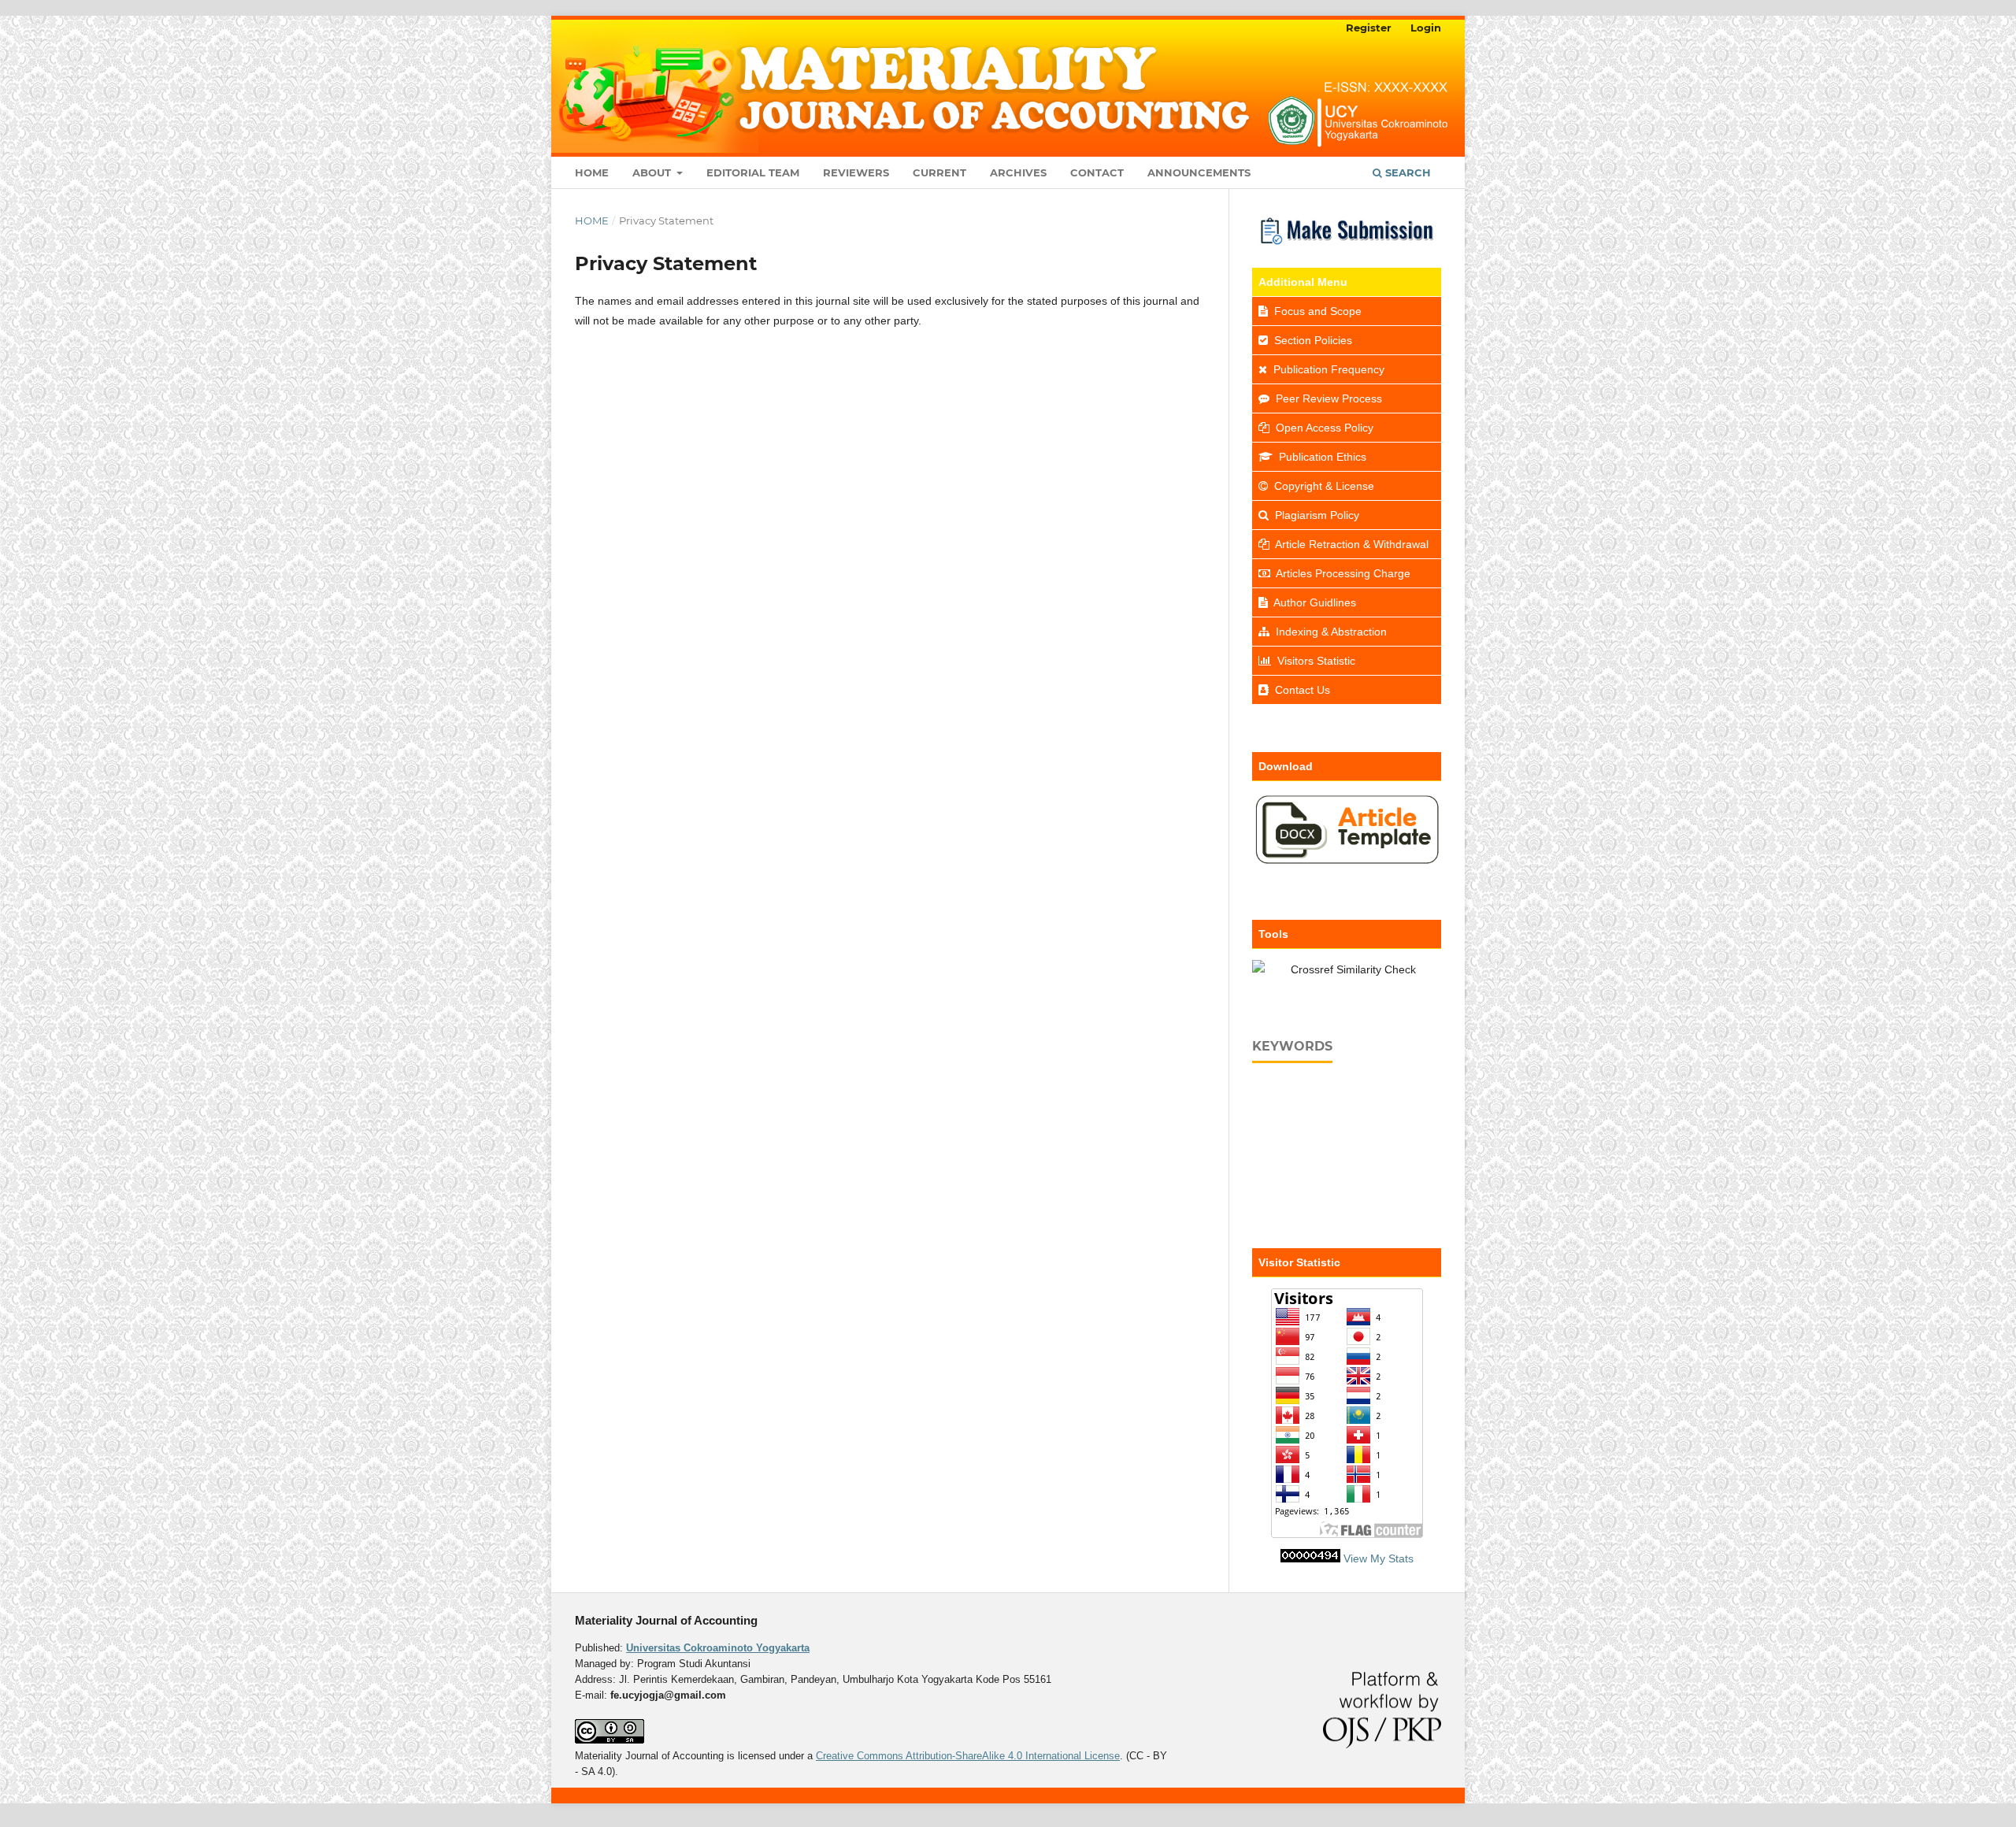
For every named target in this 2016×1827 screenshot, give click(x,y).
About (653, 172)
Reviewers (856, 172)
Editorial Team (753, 172)
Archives (1018, 172)
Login (1426, 28)
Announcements (1199, 172)
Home (592, 172)
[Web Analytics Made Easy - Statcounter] (1310, 1558)
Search (1406, 172)
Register (1369, 28)
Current (939, 172)
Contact (1097, 172)
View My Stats (1379, 1558)
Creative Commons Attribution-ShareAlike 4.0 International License (968, 1756)
